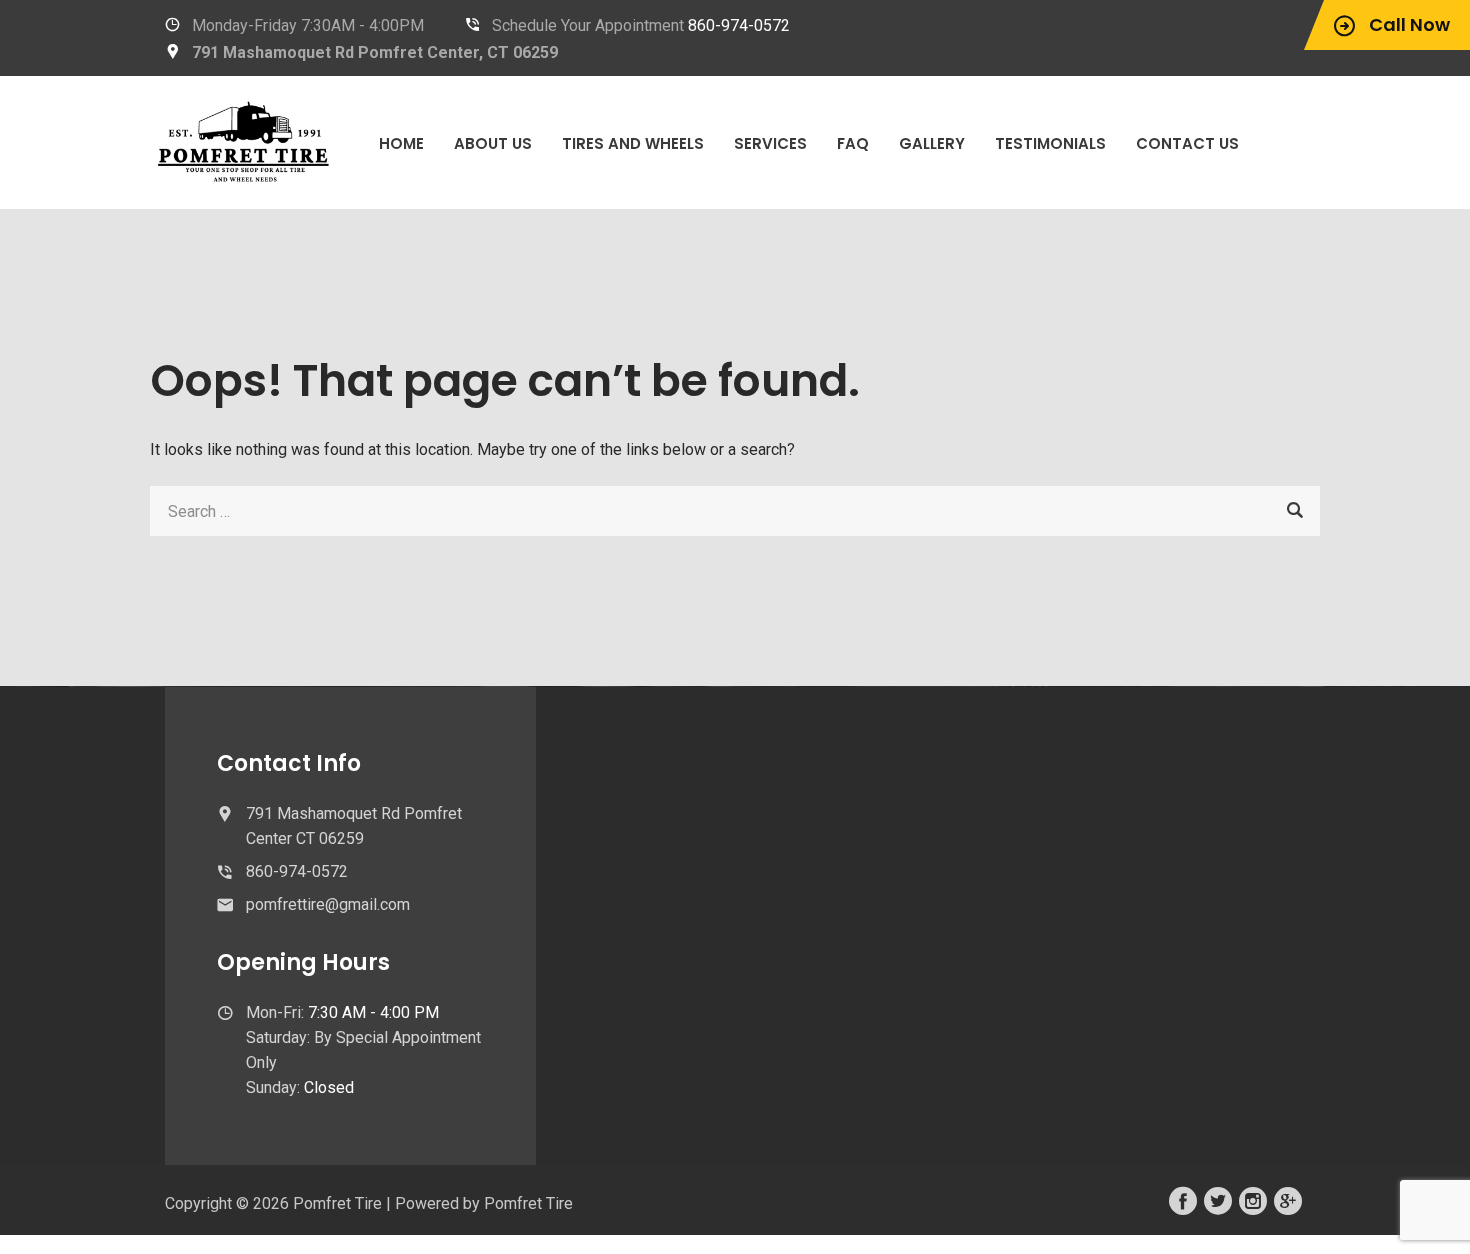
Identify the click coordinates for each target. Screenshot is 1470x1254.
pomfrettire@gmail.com (328, 904)
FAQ (853, 143)
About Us (493, 143)
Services (770, 143)
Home (401, 143)
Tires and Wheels (633, 143)
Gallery (932, 143)
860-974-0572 (739, 25)
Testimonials (1050, 143)
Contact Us (1187, 143)
